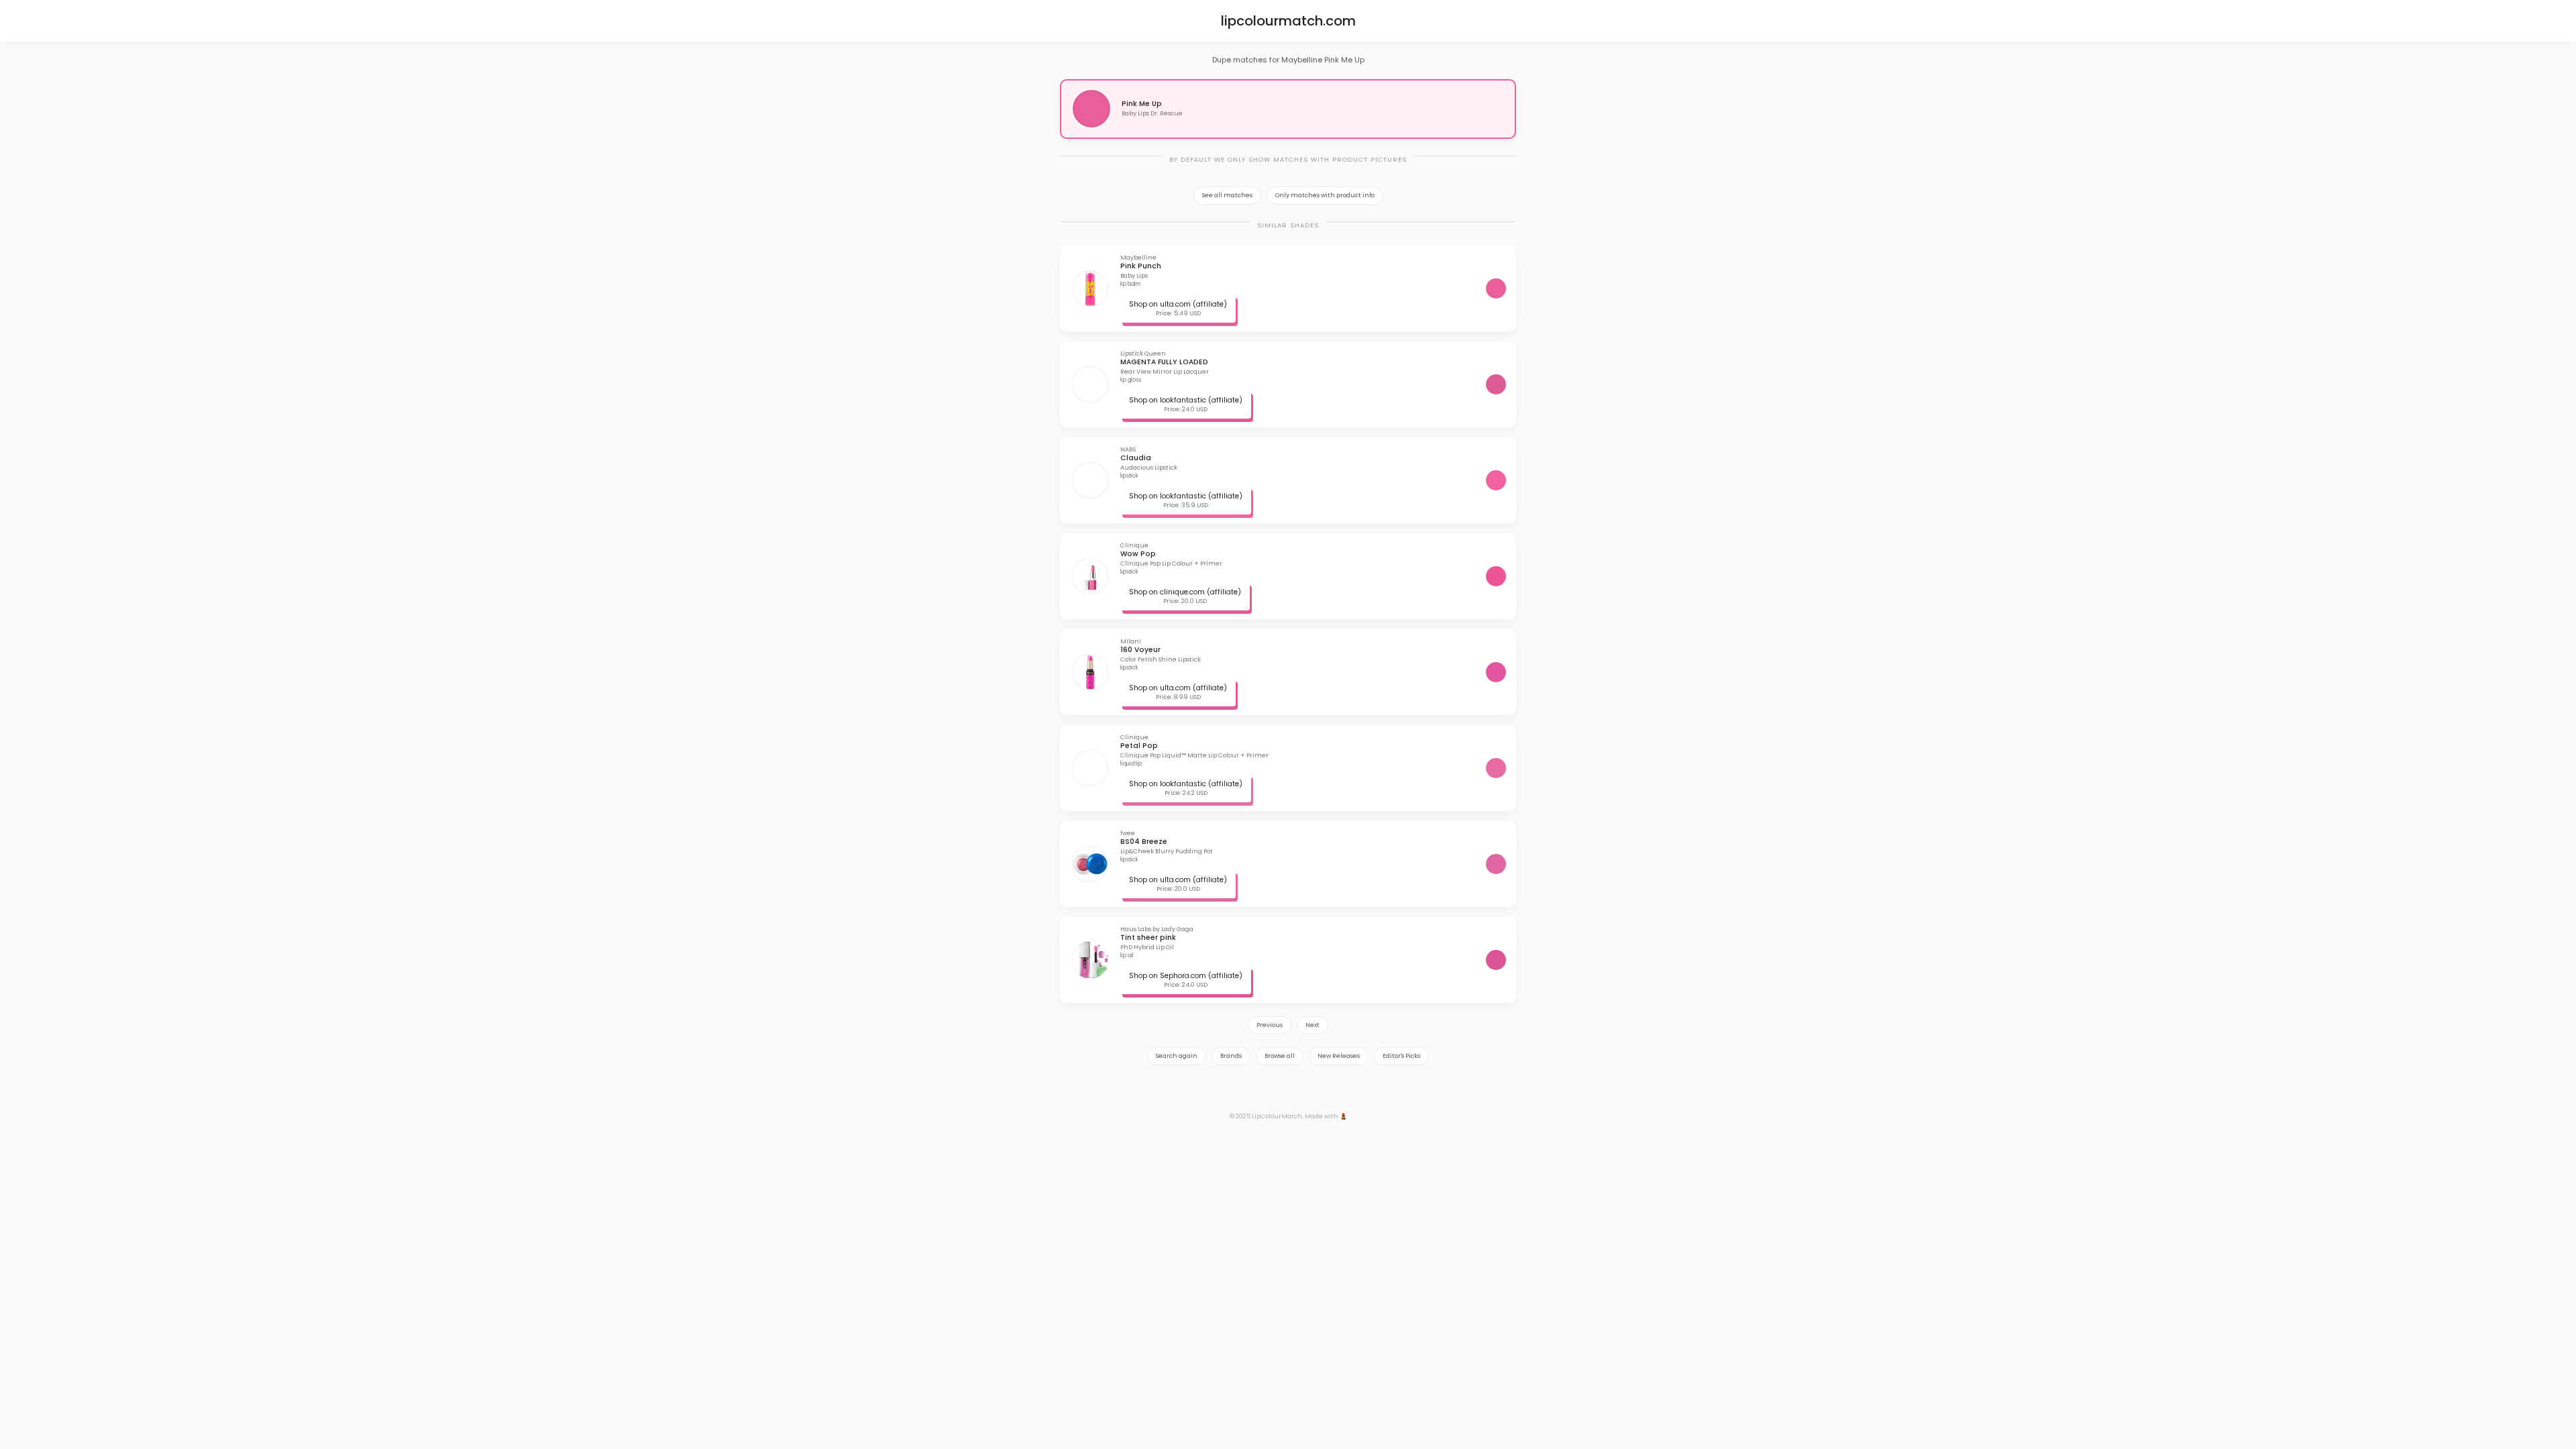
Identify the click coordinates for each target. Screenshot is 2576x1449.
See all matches (1227, 195)
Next (1312, 1025)
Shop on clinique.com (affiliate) (1185, 592)
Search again (1177, 1056)
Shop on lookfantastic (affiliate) (1186, 400)
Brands (1231, 1056)
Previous (1270, 1025)
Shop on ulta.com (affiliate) (1178, 304)
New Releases (1339, 1056)
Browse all (1280, 1056)
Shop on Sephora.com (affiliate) (1186, 976)
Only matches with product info (1325, 195)
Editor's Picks (1401, 1056)
